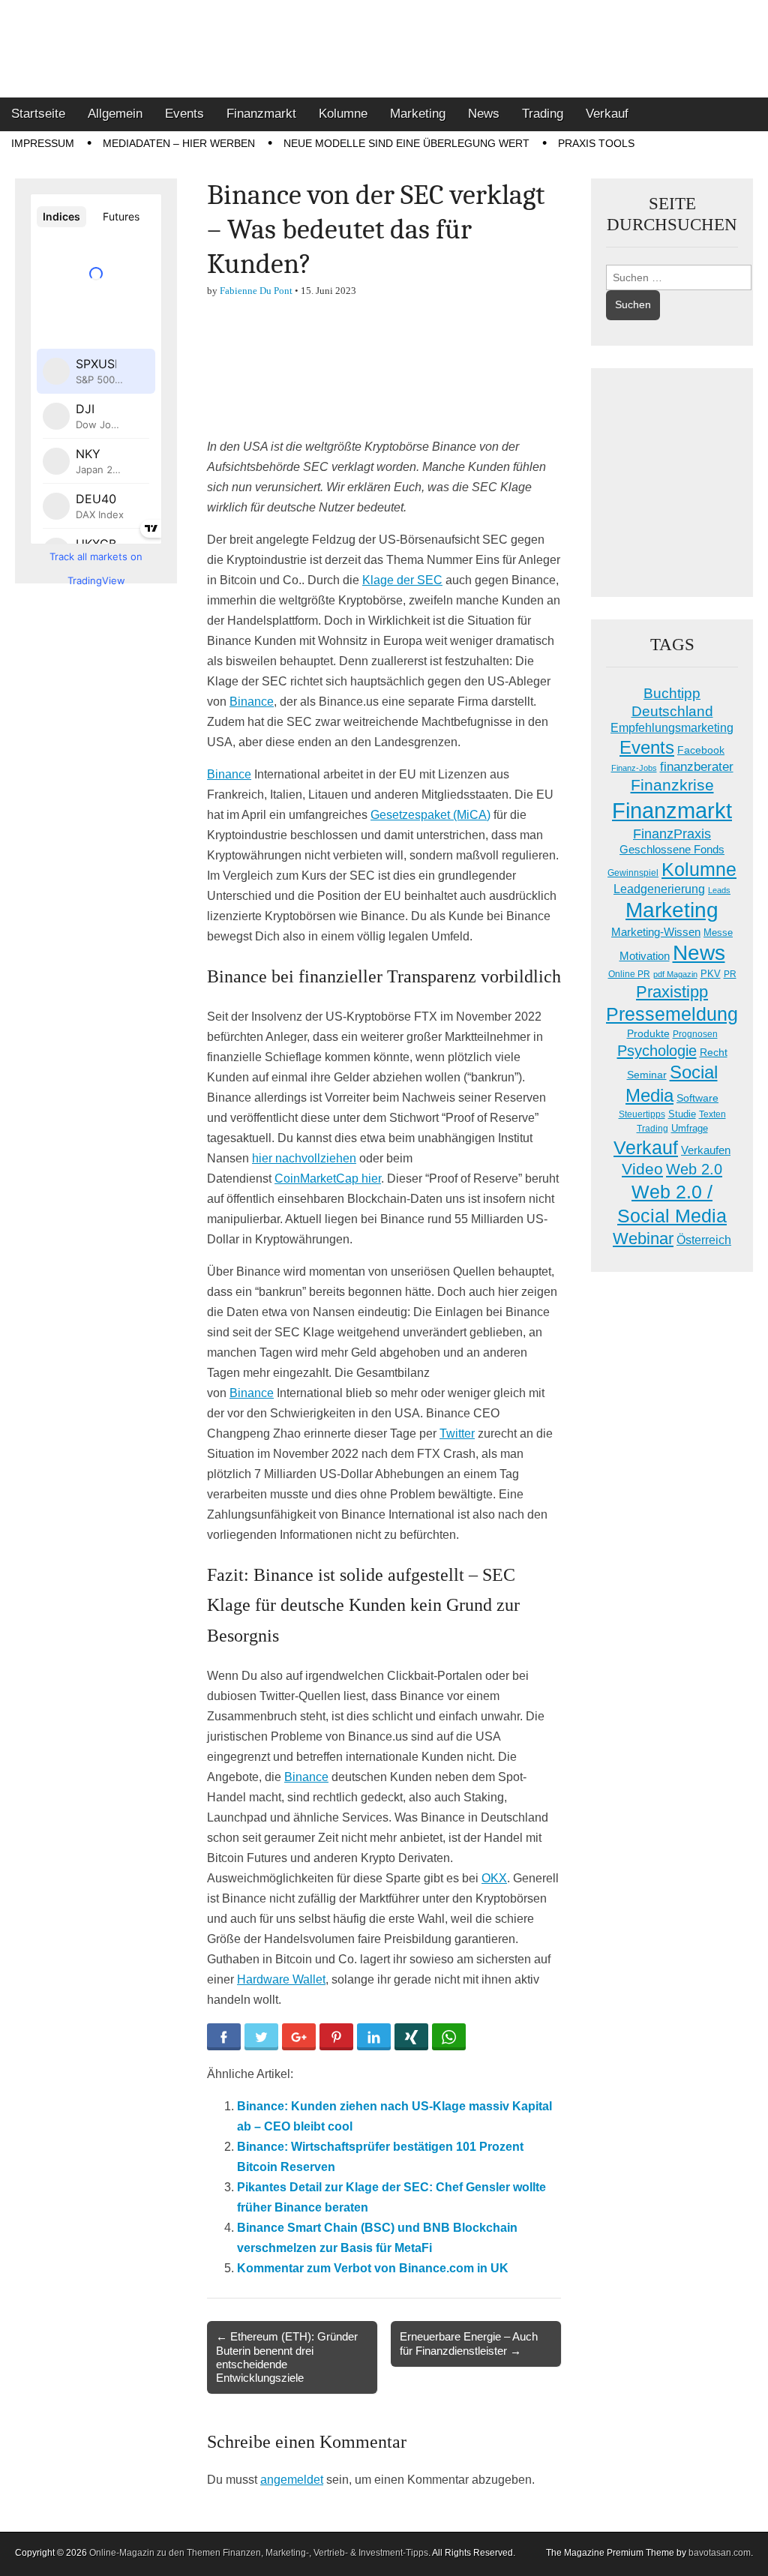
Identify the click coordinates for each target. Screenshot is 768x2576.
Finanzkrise (672, 785)
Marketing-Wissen (656, 932)
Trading (543, 114)
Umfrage (690, 1129)
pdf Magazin (675, 974)
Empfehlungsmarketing (672, 728)
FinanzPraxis (672, 834)
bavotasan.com (720, 2553)
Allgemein (115, 114)
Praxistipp (672, 992)
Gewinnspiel (633, 873)
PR (730, 974)
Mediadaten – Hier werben (179, 143)
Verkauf (607, 114)
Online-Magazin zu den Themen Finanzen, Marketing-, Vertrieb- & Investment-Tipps (259, 2553)
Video (642, 1169)
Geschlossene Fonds (672, 850)
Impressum (43, 143)
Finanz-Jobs (634, 768)
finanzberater (697, 767)
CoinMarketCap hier (328, 1179)
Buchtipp (672, 693)
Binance (252, 702)
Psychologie (657, 1051)
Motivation (645, 956)
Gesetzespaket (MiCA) (430, 815)
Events (184, 114)
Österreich (704, 1240)
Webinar (643, 1239)
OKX (494, 1878)
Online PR (629, 974)
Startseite (38, 114)
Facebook (701, 750)
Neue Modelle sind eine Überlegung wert (406, 143)
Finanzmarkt (261, 114)
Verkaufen (706, 1150)
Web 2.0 (694, 1169)
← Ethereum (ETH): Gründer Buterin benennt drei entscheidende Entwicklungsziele (287, 2357)
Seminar (647, 1075)
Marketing (418, 114)
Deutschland (672, 711)
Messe (718, 933)
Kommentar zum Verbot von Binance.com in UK (373, 2268)
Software (697, 1098)
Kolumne (343, 114)
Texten (712, 1114)
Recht (714, 1052)
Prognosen (695, 1034)
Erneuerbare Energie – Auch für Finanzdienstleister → (469, 2343)
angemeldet (292, 2480)
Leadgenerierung (659, 889)
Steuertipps (642, 1114)
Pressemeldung (672, 1014)
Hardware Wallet (281, 1979)
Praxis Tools (596, 143)
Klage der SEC (402, 580)
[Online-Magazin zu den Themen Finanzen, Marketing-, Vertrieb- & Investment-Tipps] (384, 49)
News (484, 114)
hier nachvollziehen (304, 1158)
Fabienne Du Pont (256, 291)
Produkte (648, 1033)
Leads (719, 890)
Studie (682, 1114)
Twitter (457, 1433)
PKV (711, 974)
